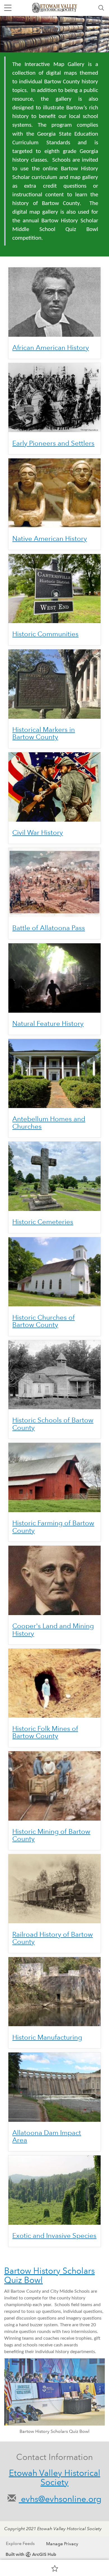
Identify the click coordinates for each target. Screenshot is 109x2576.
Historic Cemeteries (43, 1222)
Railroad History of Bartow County (53, 1938)
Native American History (50, 538)
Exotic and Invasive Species (54, 2236)
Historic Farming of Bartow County (53, 1527)
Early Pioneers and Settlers (53, 443)
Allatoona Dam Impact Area (47, 2136)
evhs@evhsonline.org (60, 2499)
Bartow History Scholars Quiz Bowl (49, 2275)
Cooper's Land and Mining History (53, 1629)
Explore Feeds (20, 2543)
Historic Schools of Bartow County (53, 1424)
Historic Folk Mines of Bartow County (45, 1732)
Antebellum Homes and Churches (49, 1122)
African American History (51, 347)
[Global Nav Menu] (8, 8)
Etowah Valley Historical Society (55, 2478)
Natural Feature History (48, 1023)
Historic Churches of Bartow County (43, 1321)
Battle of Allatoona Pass (49, 928)
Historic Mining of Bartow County (51, 1835)
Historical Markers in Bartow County (44, 733)
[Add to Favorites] (55, 2568)
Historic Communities (45, 634)
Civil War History (38, 832)
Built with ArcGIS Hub (31, 2554)
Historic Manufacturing (47, 2037)
